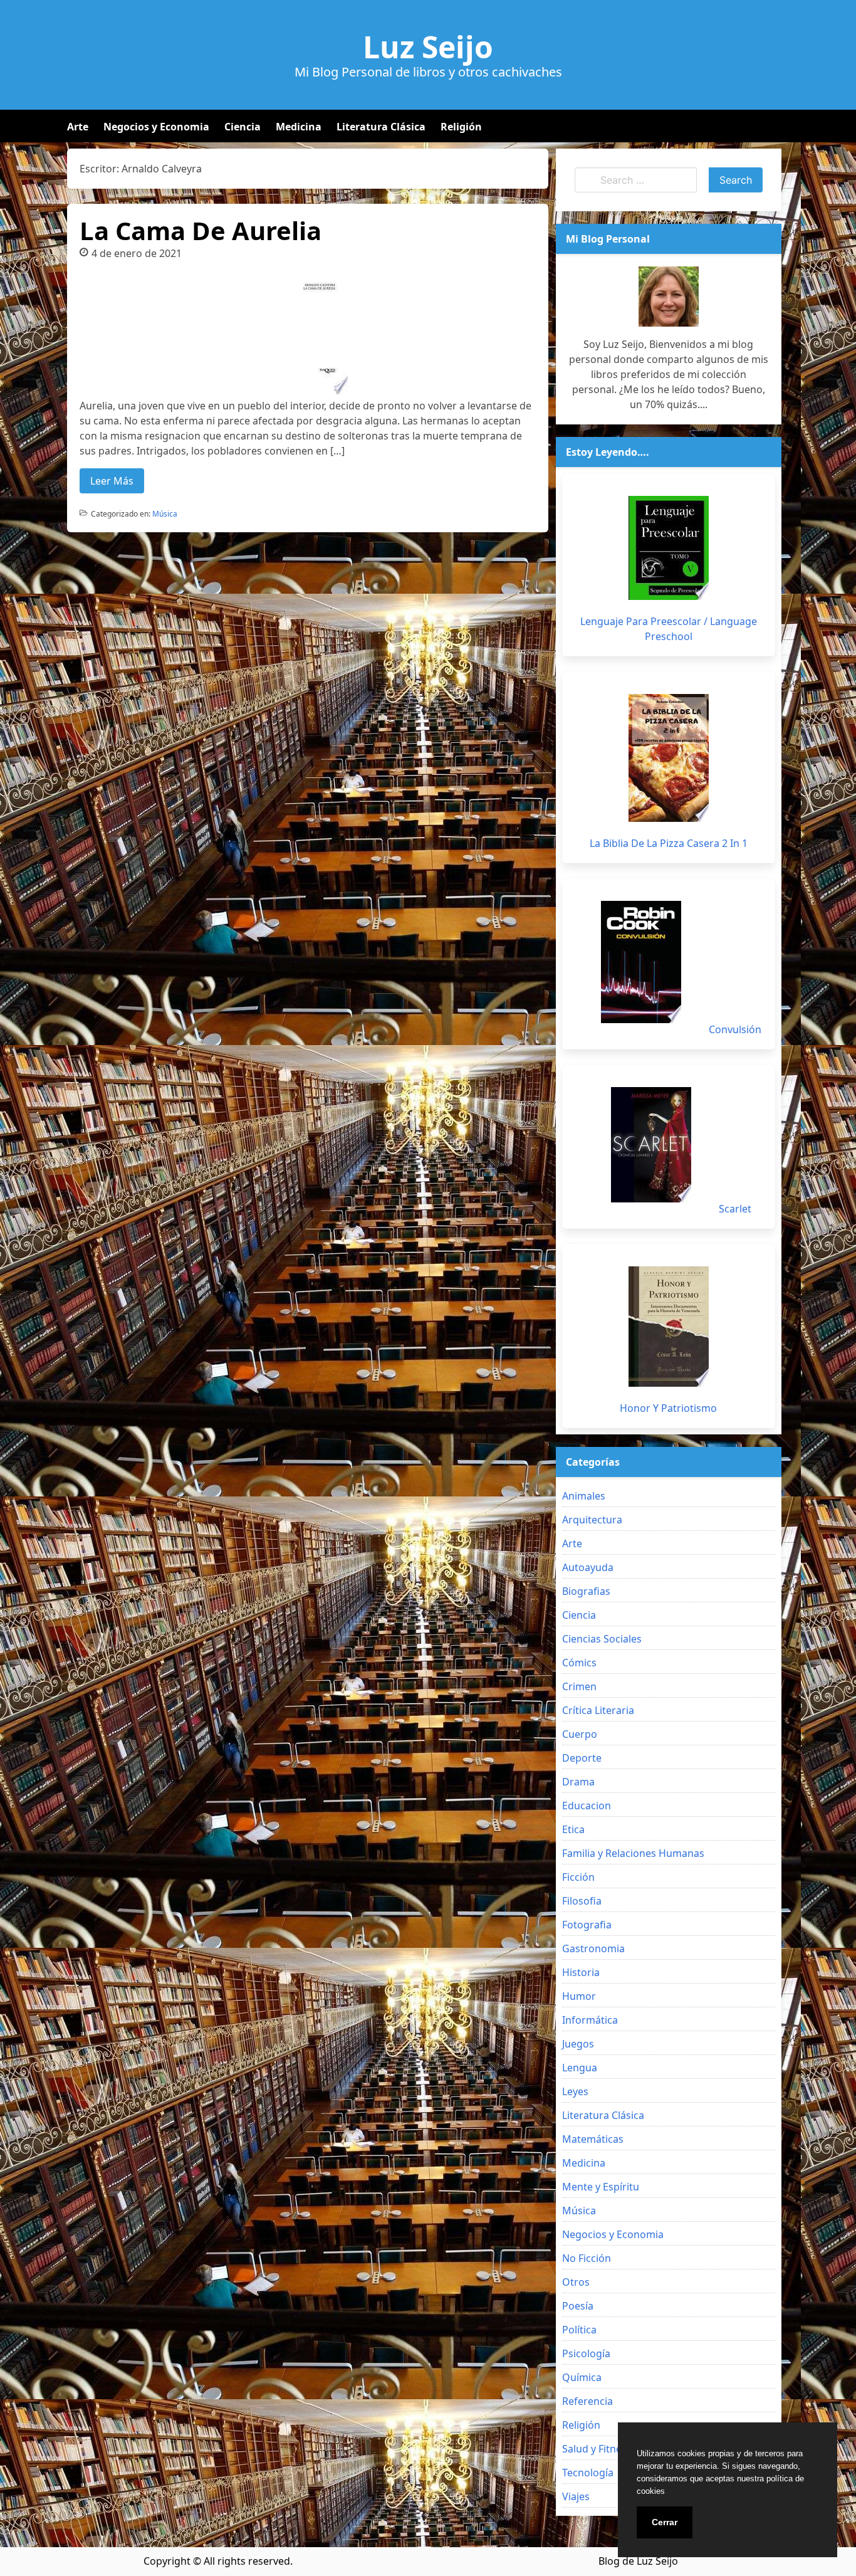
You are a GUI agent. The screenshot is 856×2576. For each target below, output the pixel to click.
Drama (578, 1782)
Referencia (587, 2401)
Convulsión (735, 1029)
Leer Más (112, 481)
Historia (581, 1972)
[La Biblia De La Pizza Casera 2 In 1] (669, 758)
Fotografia (587, 1925)
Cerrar (665, 2522)
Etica (573, 1829)
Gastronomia (593, 1948)
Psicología (586, 2353)
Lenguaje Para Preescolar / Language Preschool (669, 629)
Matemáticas (593, 2139)
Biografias (586, 1591)
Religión (461, 127)
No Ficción (587, 2258)
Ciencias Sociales (602, 1639)
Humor (579, 1996)
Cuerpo (580, 1734)
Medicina (299, 127)
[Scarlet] (651, 1145)
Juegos (578, 2044)
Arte (78, 127)
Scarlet (735, 1209)
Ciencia (243, 127)
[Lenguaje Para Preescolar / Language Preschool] (669, 548)
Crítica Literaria (598, 1710)
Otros (576, 2282)
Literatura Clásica (381, 127)
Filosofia (582, 1901)
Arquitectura (592, 1520)
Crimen (579, 1686)
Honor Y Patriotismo (668, 1408)
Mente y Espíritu (601, 2187)
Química (582, 2377)
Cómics (579, 1663)
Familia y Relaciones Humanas (633, 1853)
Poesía (578, 2306)
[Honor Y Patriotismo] (669, 1327)
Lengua (580, 2068)
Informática (590, 2020)
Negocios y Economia (156, 127)
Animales (584, 1496)
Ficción (578, 1877)
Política (579, 2330)
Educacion (587, 1806)
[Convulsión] (641, 962)
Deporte (582, 1758)
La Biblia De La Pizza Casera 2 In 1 (669, 843)
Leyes (575, 2091)
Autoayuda (588, 1567)
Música (165, 514)
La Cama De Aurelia (201, 230)
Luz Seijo (428, 47)
